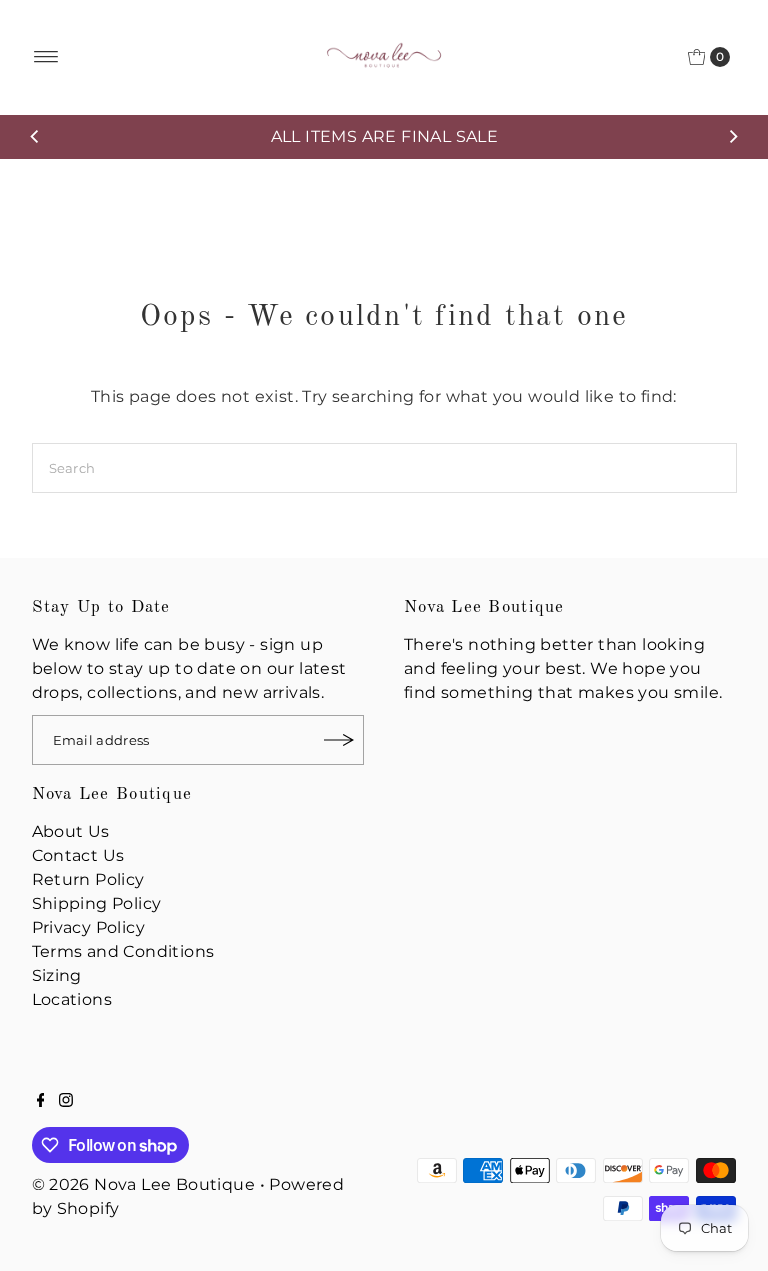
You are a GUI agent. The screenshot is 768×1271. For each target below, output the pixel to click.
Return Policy (88, 879)
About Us (71, 831)
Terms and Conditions (123, 951)
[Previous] (35, 137)
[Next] (733, 137)
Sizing (57, 975)
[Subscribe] (339, 740)
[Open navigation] (46, 57)
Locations (72, 999)
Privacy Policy (89, 927)
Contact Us (78, 855)
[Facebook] (41, 1102)
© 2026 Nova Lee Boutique (144, 1184)
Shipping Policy (97, 903)
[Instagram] (66, 1102)
